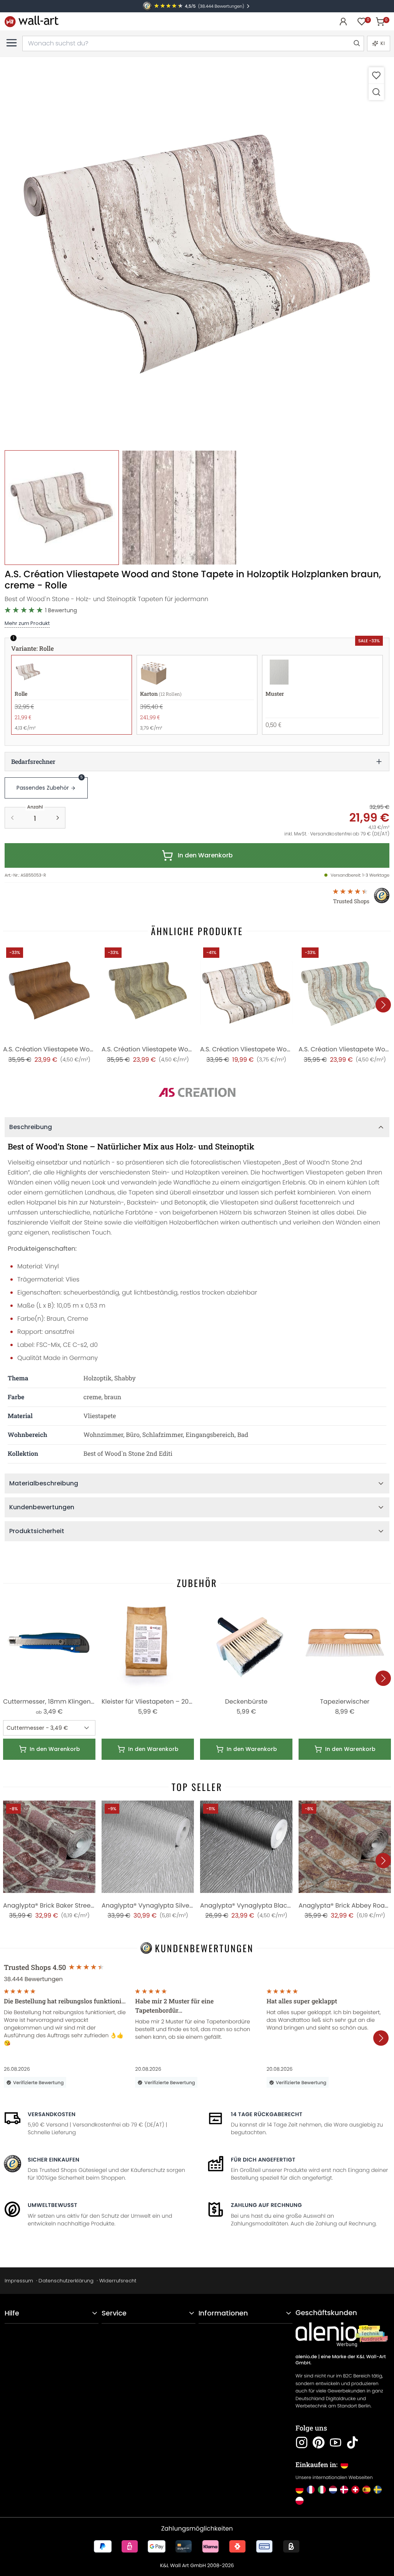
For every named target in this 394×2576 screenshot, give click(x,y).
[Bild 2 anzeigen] (179, 507)
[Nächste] (383, 1005)
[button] (197, 254)
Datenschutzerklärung (66, 2281)
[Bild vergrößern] (376, 92)
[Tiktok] (352, 2442)
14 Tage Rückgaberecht (267, 2114)
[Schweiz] (355, 2490)
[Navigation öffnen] (12, 43)
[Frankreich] (311, 2490)
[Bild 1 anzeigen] (62, 507)
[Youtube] (336, 2442)
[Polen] (300, 2501)
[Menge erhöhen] (58, 818)
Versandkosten (52, 2114)
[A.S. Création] (197, 1093)
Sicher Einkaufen (53, 2160)
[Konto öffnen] (343, 22)
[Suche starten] (356, 43)
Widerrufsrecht (118, 2281)
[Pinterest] (319, 2442)
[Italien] (322, 2490)
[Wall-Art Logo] (32, 21)
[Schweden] (378, 2490)
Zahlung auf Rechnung (266, 2205)
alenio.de (306, 2357)
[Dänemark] (344, 2490)
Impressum (19, 2281)
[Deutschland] (300, 2490)
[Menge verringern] (12, 818)
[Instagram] (302, 2442)
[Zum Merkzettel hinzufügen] (376, 75)
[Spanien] (366, 2490)
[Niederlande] (333, 2490)
